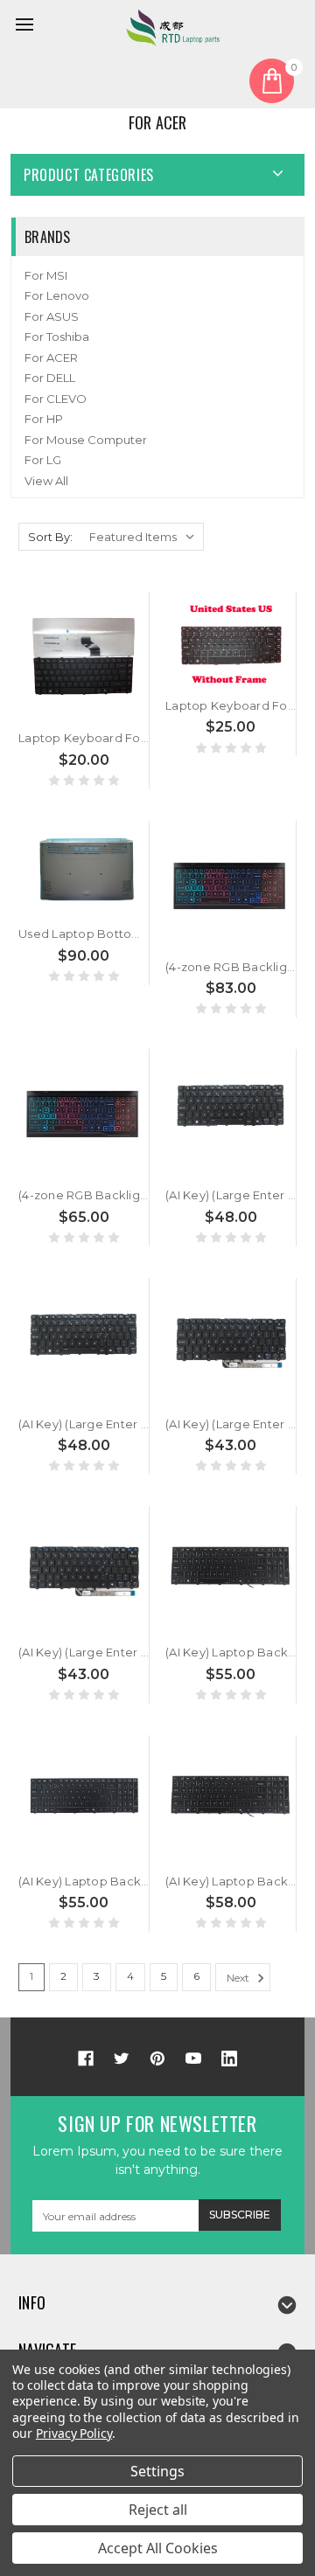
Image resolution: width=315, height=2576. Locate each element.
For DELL (50, 378)
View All (46, 481)
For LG (43, 460)
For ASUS (52, 316)
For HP (44, 419)
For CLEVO (56, 399)
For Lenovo (57, 295)
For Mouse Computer (86, 440)
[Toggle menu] (27, 27)
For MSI (46, 275)
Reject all (158, 2510)
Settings (157, 2471)
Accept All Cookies (158, 2548)
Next (239, 1978)
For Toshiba (57, 337)
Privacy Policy (74, 2433)
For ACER (51, 358)
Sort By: (50, 537)
